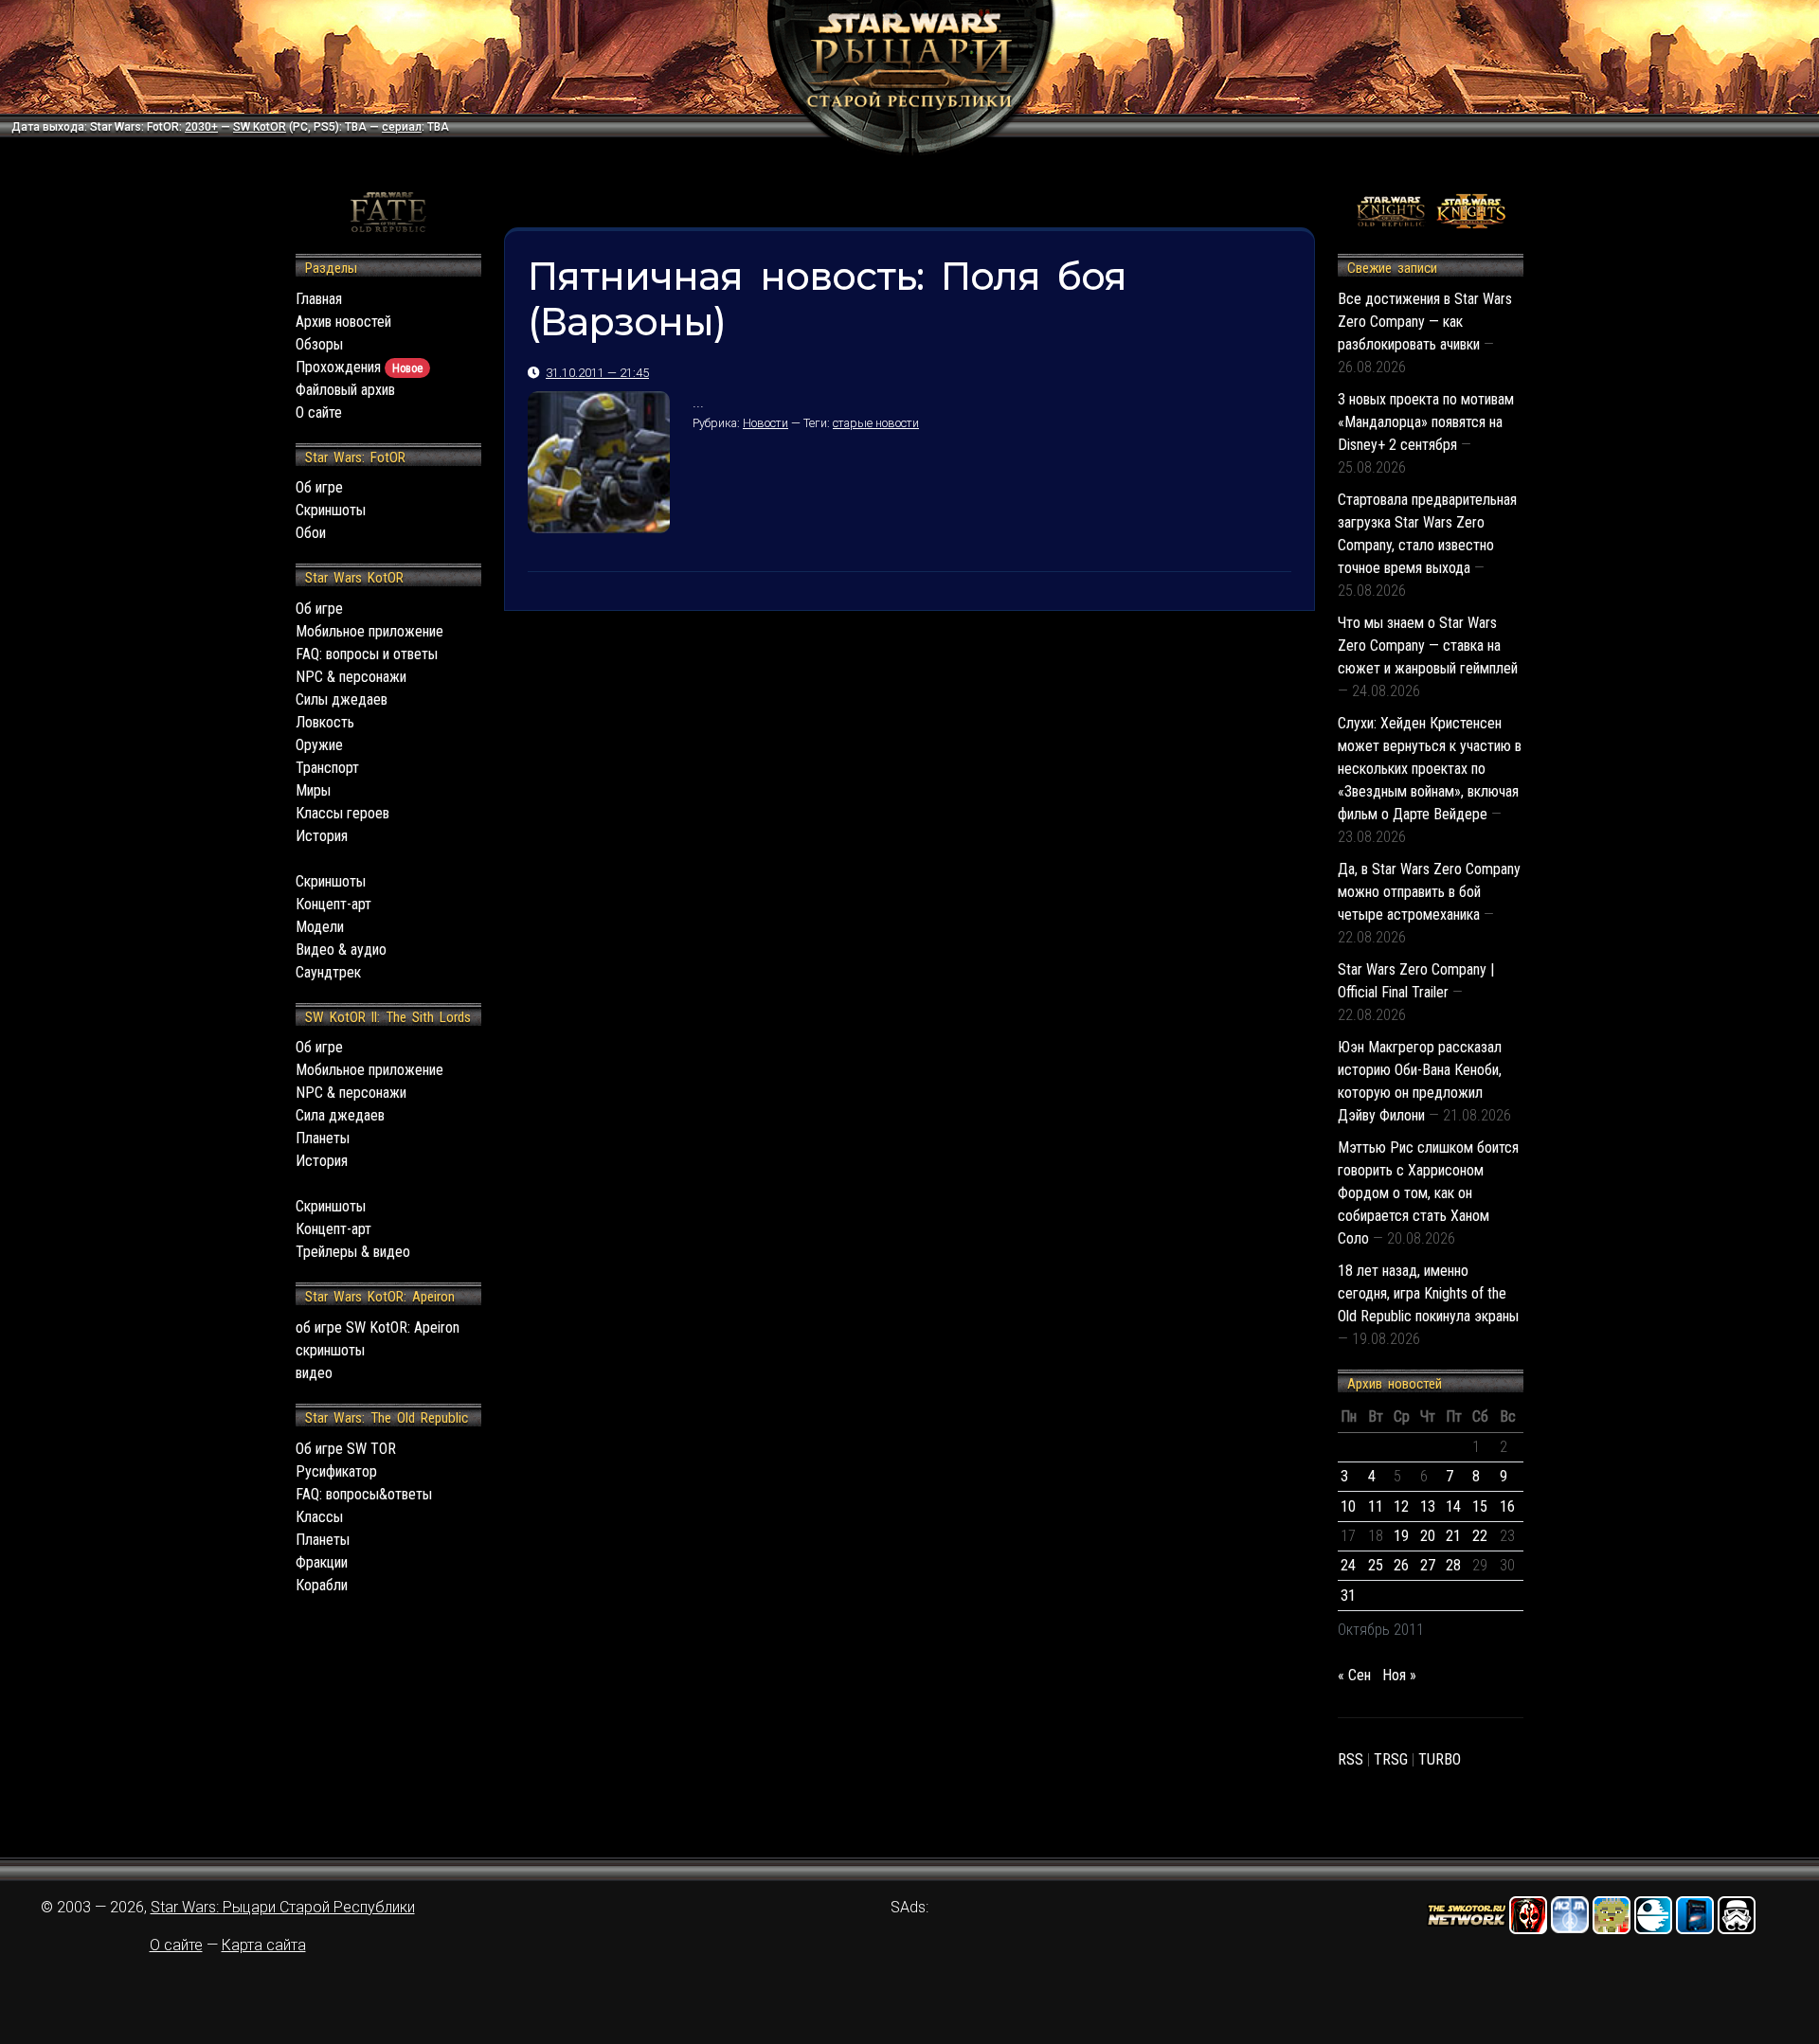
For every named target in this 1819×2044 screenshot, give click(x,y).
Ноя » (1399, 1675)
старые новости (876, 423)
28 (1453, 1565)
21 (1453, 1536)
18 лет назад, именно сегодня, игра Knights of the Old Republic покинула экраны (1428, 1293)
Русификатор (336, 1471)
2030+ (201, 127)
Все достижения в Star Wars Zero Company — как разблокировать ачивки (1425, 322)
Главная (319, 299)
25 (1376, 1565)
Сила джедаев (340, 1115)
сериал (402, 127)
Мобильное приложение (369, 631)
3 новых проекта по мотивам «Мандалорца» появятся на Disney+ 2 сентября (1426, 422)
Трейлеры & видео (353, 1252)
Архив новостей (343, 322)
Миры (313, 790)
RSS (1351, 1759)
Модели (320, 927)
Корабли (322, 1585)
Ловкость (325, 722)
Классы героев (342, 813)
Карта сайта (264, 1945)
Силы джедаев (342, 699)
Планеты (323, 1138)
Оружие (319, 745)
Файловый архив (345, 390)
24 (1348, 1565)
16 (1507, 1506)
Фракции (322, 1562)
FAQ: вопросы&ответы (364, 1494)
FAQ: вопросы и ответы (367, 654)
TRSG (1391, 1759)
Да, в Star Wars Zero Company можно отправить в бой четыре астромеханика (1429, 892)
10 (1348, 1506)
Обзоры (319, 344)
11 (1376, 1506)
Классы (319, 1517)
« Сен (1354, 1675)
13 (1428, 1506)
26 (1401, 1565)
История (322, 836)
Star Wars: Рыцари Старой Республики (283, 1907)
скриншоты (330, 1350)
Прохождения (359, 367)
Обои (311, 533)
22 (1480, 1536)
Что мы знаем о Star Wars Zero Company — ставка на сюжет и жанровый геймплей (1428, 645)
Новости (765, 423)
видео (314, 1373)
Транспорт (327, 768)
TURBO (1440, 1759)
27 (1428, 1565)
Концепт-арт (333, 904)
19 (1401, 1536)
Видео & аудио (341, 950)
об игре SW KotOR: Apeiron (378, 1327)
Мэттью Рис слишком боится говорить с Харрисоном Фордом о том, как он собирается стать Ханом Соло (1428, 1193)
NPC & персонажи (351, 677)
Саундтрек (328, 972)
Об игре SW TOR (346, 1449)
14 (1453, 1506)
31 (1348, 1596)
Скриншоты (331, 510)
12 (1401, 1506)
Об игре (319, 487)
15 (1480, 1506)
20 (1428, 1536)
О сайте (319, 412)
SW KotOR (260, 127)
